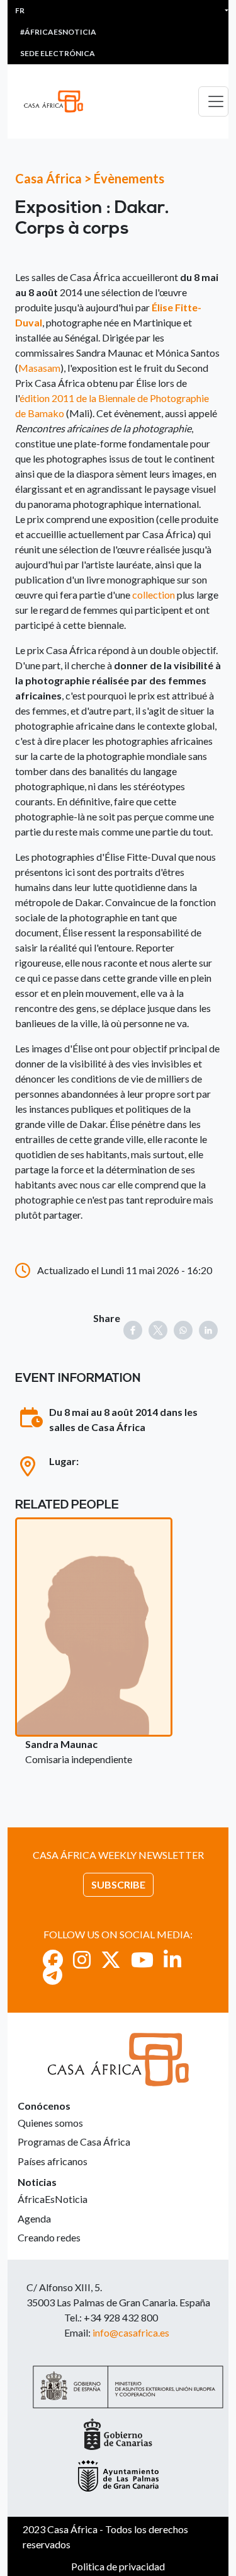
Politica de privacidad (118, 2566)
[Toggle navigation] (213, 101)
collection (154, 595)
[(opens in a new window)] (53, 1959)
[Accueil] (59, 101)
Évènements (129, 178)
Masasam (39, 368)
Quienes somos (50, 2123)
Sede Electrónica (58, 53)
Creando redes (49, 2237)
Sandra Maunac (61, 1744)
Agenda (34, 2218)
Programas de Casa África (74, 2142)
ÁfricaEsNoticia (53, 2199)
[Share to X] (158, 1330)
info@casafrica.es (131, 2332)
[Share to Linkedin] (208, 1330)
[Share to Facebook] (133, 1330)
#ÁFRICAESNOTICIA (58, 32)
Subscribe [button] (118, 1884)
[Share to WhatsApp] (183, 1330)
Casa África (48, 178)
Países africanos (53, 2161)
